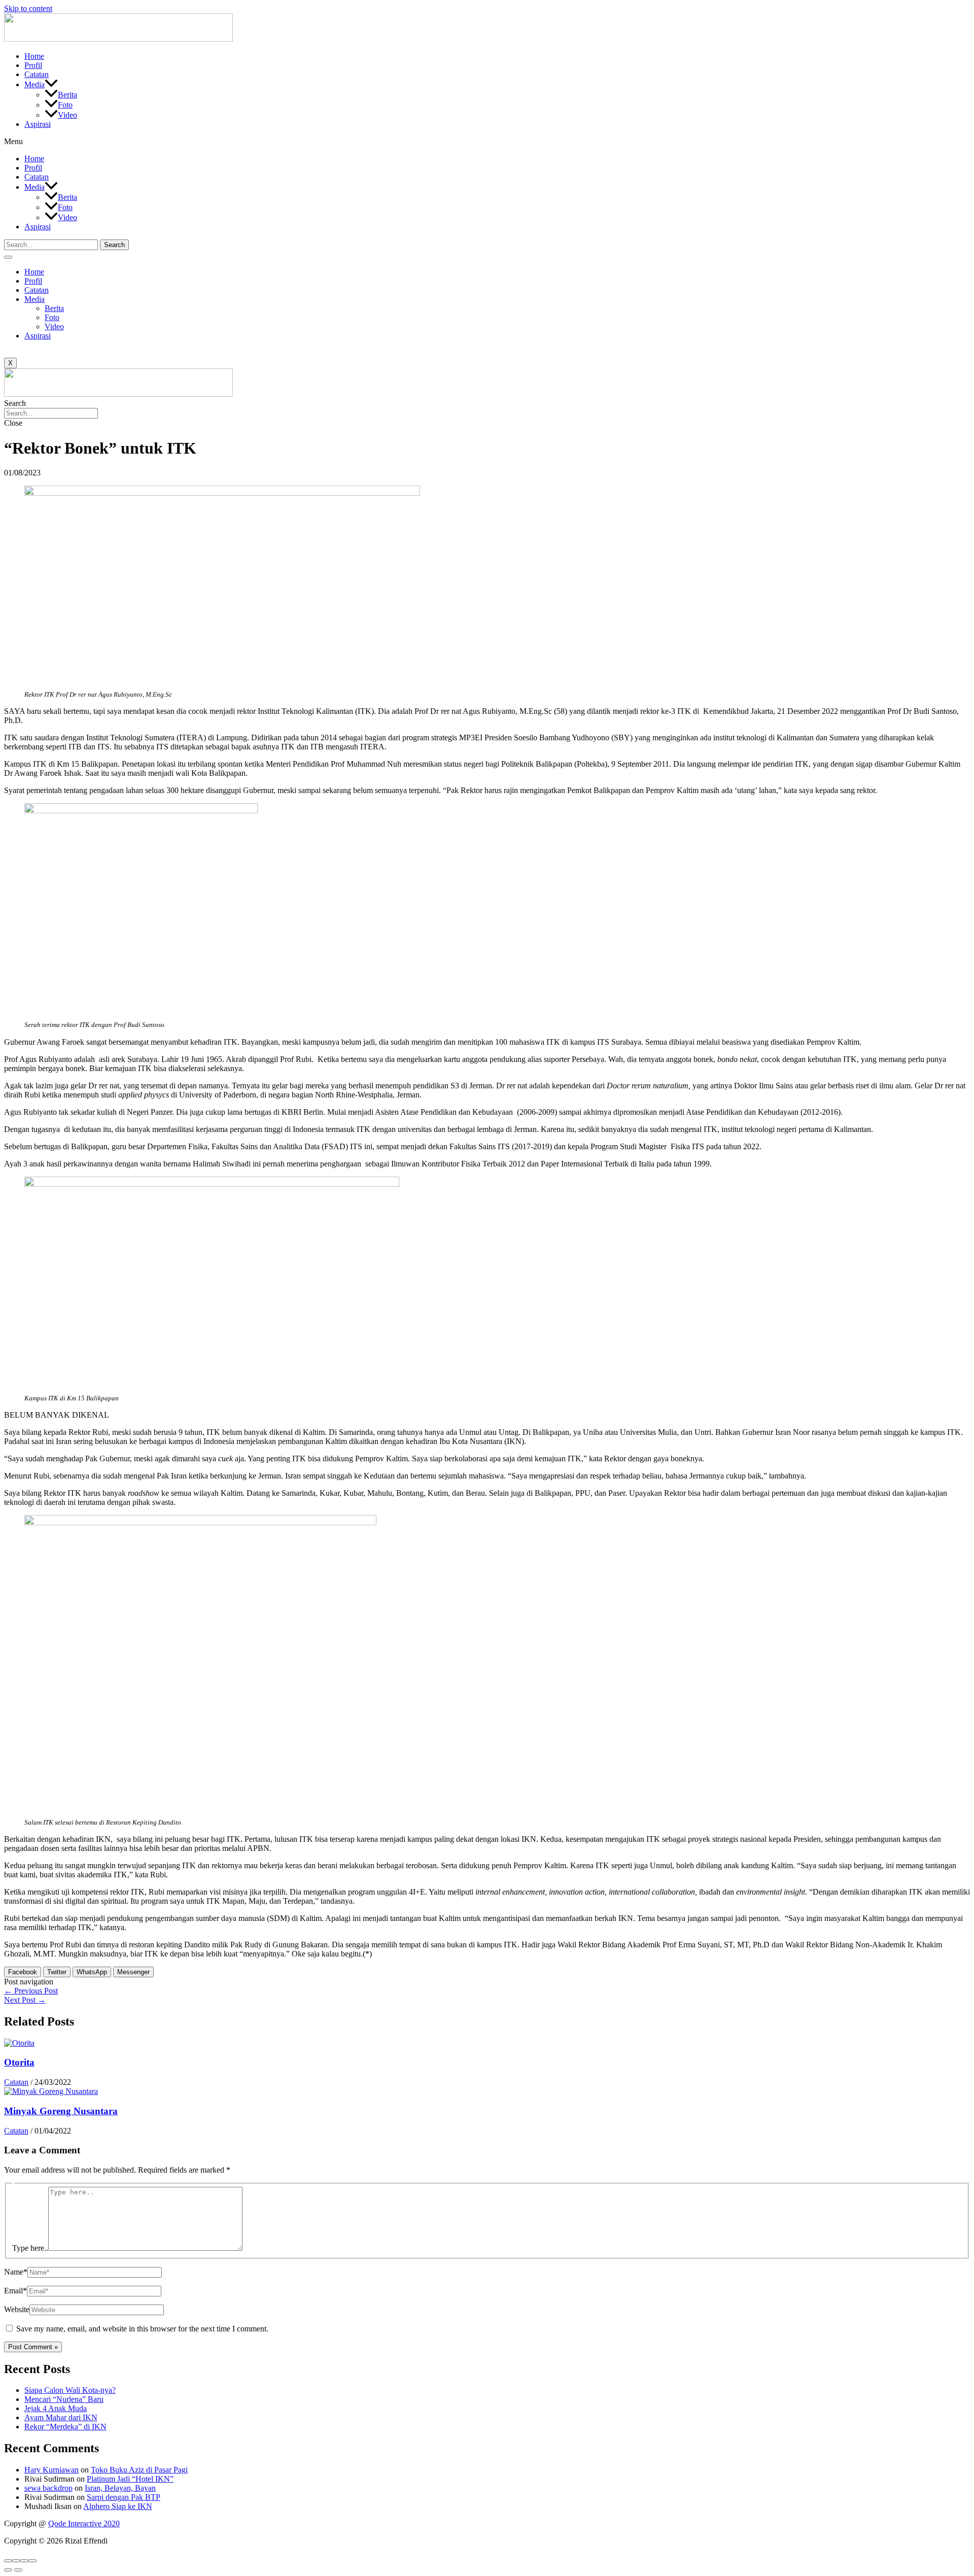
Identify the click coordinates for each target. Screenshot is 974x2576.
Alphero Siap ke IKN (118, 2506)
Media (34, 84)
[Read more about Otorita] (19, 2043)
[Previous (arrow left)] (8, 2570)
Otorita (19, 2062)
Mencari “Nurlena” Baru (64, 2399)
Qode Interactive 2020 (84, 2523)
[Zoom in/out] (32, 2561)
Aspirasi (38, 124)
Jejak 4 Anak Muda (56, 2408)
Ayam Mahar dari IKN (61, 2417)
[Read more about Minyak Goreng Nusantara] (51, 2091)
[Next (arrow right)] (18, 2570)
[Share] (16, 2561)
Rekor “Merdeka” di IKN (65, 2427)
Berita (67, 95)
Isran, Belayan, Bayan (120, 2488)
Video (67, 115)
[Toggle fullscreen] (24, 2561)
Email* (15, 2291)
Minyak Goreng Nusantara (61, 2111)
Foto (65, 105)
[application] (51, 84)
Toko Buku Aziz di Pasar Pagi (139, 2470)
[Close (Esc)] (8, 2561)
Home (34, 56)
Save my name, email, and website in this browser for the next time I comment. (142, 2329)
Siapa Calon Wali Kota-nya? (70, 2390)
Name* (16, 2272)
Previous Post (31, 1991)
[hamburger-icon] (8, 257)
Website (17, 2309)
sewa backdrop (48, 2488)
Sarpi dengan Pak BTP (124, 2497)
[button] (487, 142)
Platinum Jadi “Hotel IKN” (130, 2479)
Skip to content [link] (28, 8)
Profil (33, 65)
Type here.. (30, 2248)
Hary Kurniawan (51, 2470)
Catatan (37, 74)
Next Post (25, 2000)
